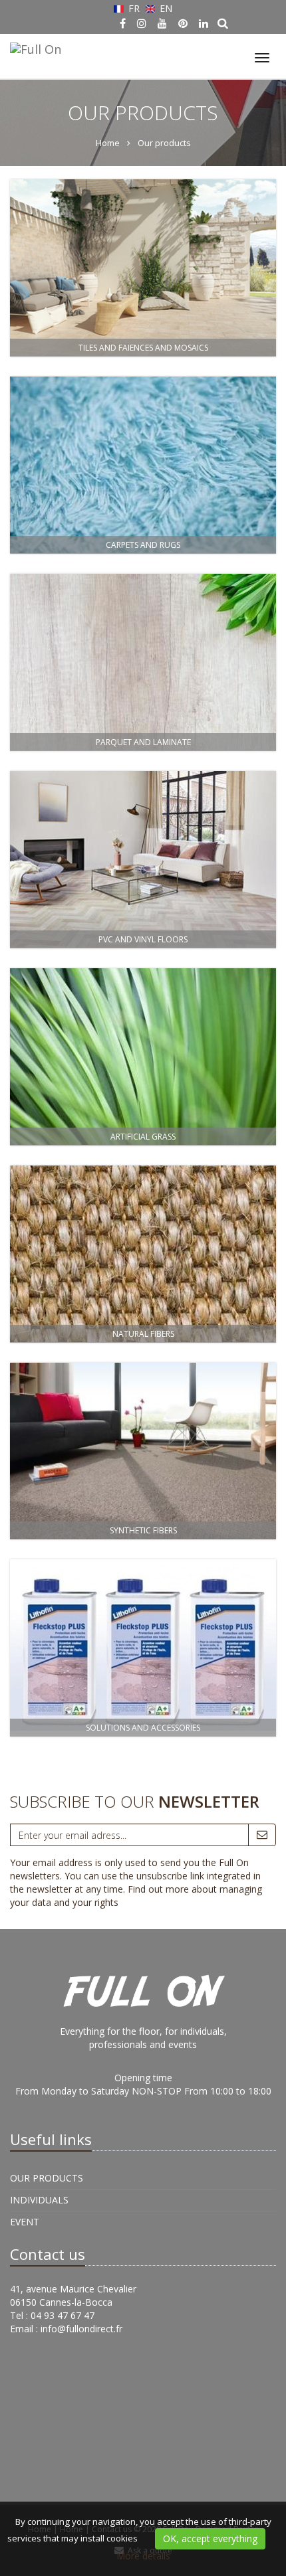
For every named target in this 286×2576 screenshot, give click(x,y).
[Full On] (34, 47)
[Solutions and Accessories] (143, 1648)
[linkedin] (204, 23)
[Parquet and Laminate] (143, 662)
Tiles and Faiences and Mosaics (143, 348)
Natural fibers (143, 1334)
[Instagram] (142, 23)
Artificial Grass (143, 1137)
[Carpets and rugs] (143, 465)
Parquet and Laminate (143, 742)
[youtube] (162, 23)
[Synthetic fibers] (143, 1451)
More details (143, 2556)
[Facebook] (123, 23)
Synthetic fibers (143, 1530)
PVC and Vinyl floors (143, 939)
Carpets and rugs (143, 545)
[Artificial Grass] (143, 1057)
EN (165, 8)
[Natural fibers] (143, 1254)
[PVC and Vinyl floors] (143, 860)
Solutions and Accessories (143, 1728)
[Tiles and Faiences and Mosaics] (143, 268)
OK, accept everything (210, 2538)
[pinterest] (183, 23)
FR (134, 8)
